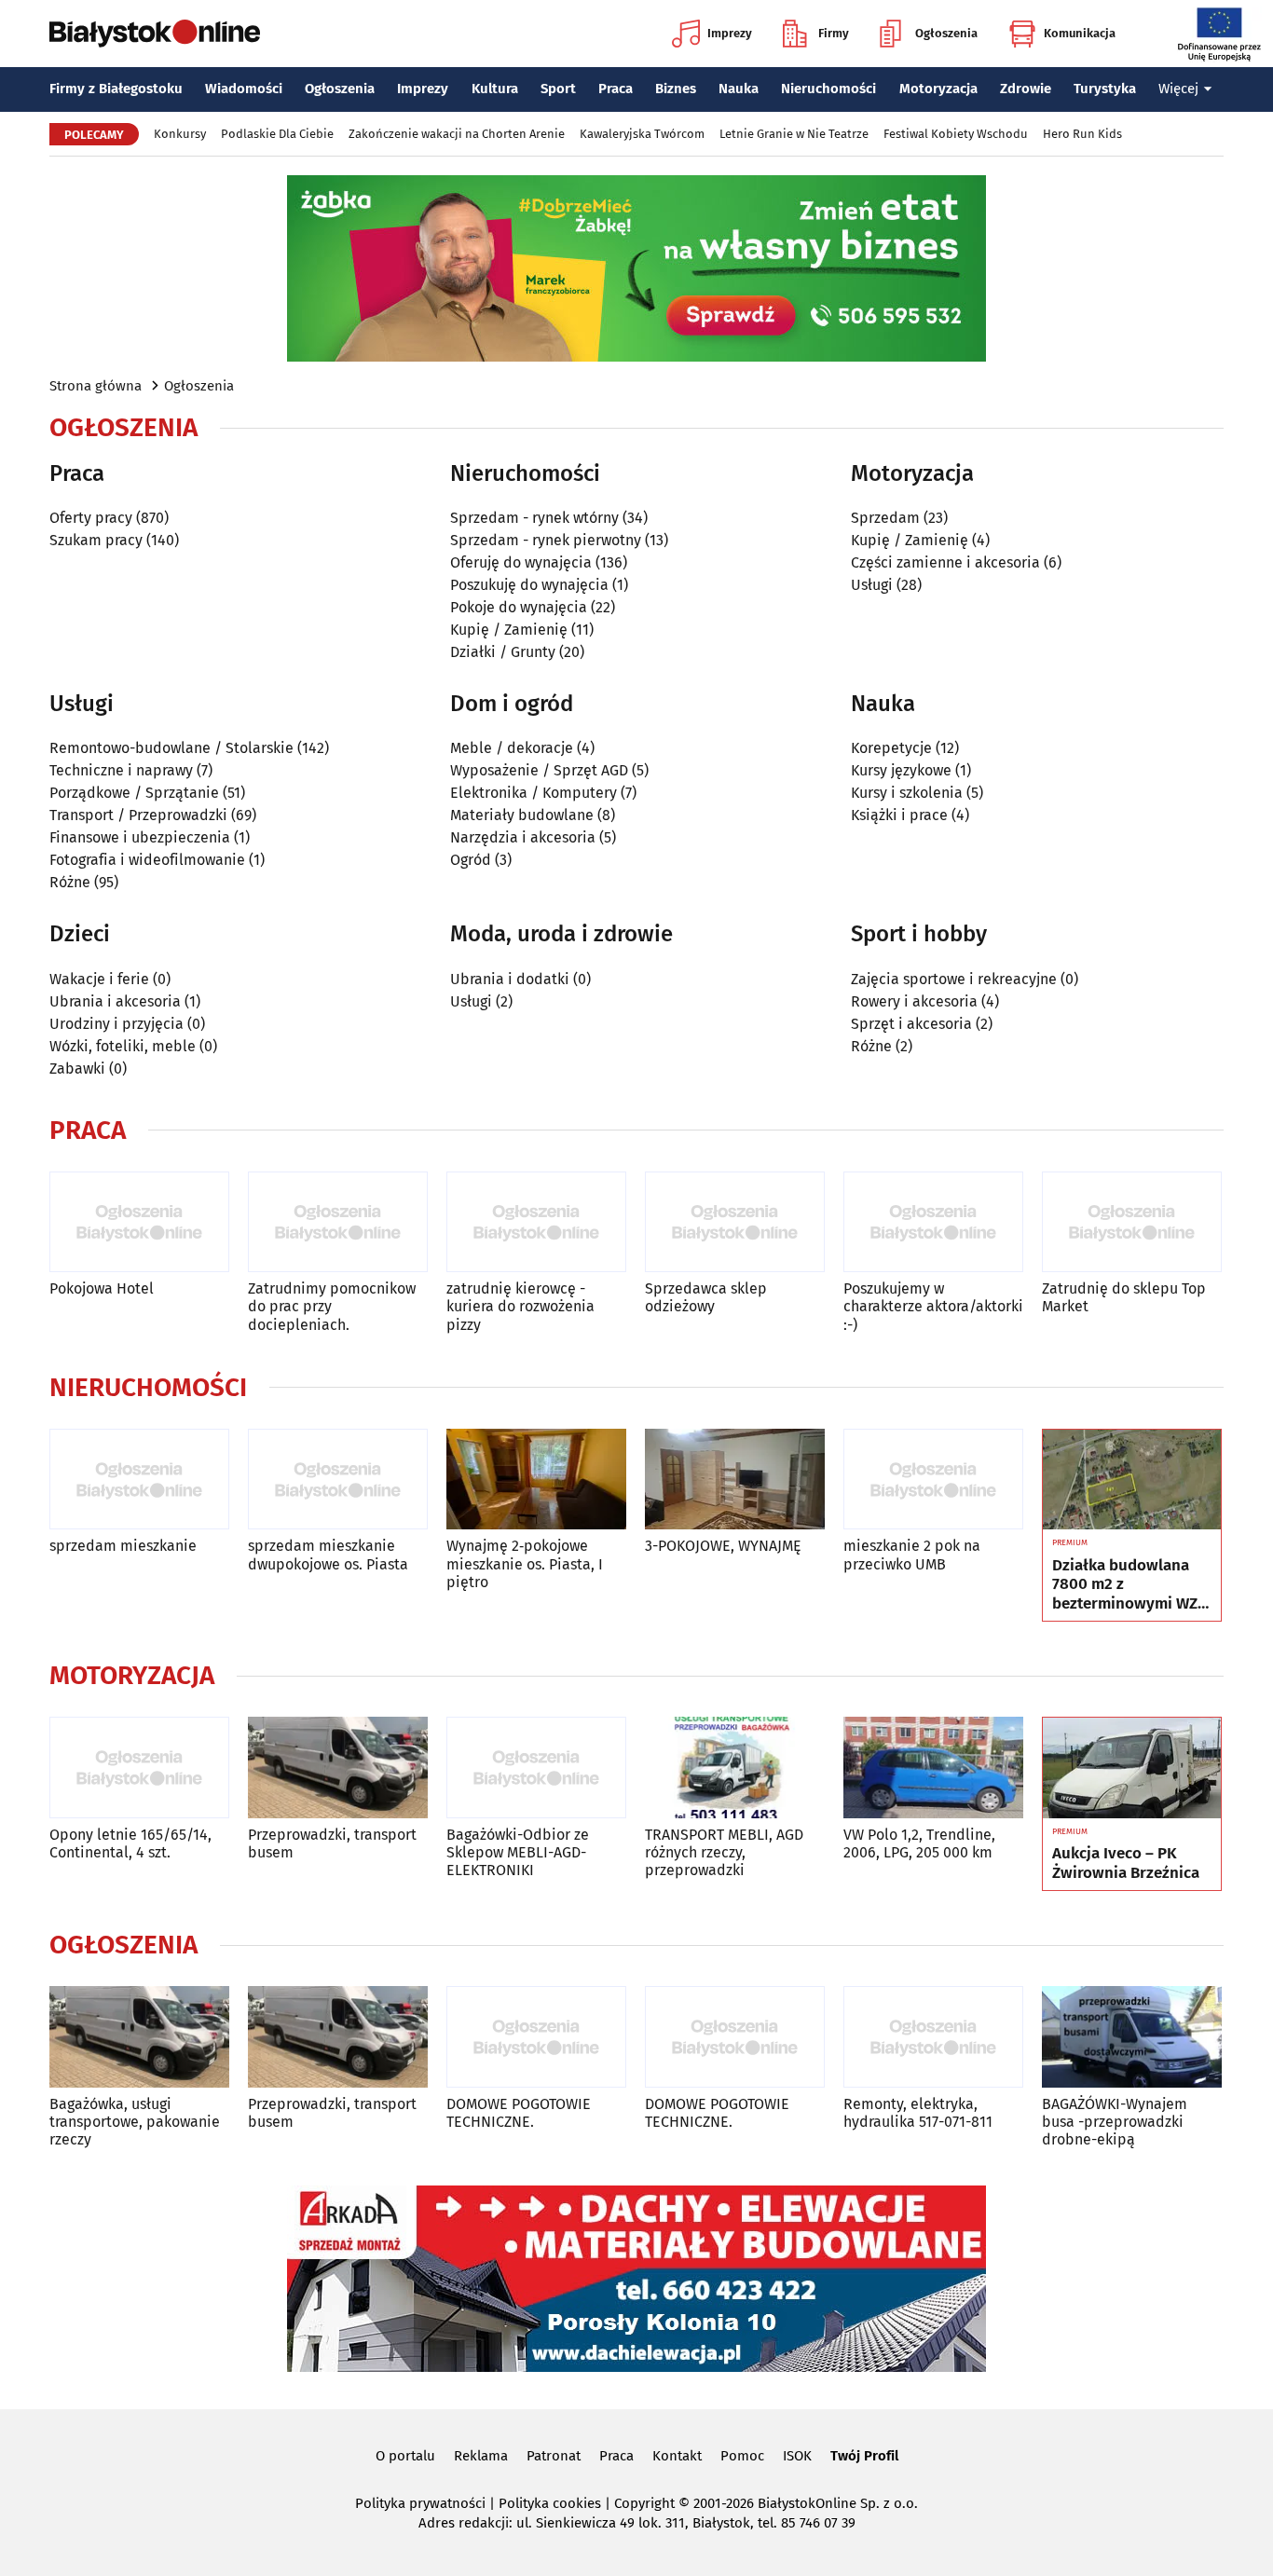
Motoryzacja (938, 89)
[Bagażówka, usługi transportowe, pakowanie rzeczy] (139, 2037)
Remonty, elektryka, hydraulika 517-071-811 (918, 2113)
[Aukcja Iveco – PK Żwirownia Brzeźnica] (1132, 1768)
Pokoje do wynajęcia (519, 607)
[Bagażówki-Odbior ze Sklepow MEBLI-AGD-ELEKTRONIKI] (536, 1768)
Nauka (739, 89)
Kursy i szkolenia (907, 793)
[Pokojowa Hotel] (139, 1222)
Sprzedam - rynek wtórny (534, 518)
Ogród (471, 860)
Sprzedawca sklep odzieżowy (706, 1297)
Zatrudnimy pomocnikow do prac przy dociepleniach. (332, 1306)
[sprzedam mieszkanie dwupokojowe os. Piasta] (338, 1480)
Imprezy (730, 33)
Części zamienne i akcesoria (945, 562)
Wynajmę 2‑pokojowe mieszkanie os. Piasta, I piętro (525, 1563)
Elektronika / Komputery (534, 793)
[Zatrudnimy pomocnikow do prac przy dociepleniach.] (338, 1222)
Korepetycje (891, 748)
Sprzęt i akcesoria (911, 1024)
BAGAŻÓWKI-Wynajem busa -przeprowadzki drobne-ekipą (1115, 2122)
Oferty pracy (91, 518)
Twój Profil (864, 2456)
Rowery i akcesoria (914, 1001)
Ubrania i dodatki (510, 979)
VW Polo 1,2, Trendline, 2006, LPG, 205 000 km (919, 1843)
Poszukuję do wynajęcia (529, 585)
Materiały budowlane (522, 815)
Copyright (644, 2503)
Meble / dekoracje (512, 748)
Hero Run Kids (1082, 134)
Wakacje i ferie (99, 979)
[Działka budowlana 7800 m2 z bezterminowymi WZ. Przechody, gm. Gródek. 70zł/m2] (1132, 1480)
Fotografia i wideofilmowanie (147, 860)
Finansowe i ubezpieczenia (140, 837)
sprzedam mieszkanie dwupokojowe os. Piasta (328, 1555)
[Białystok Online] (155, 34)
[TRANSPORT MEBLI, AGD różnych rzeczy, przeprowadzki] (735, 1768)
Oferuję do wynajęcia (521, 562)
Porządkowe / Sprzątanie (134, 793)
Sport (558, 89)
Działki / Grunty (503, 652)
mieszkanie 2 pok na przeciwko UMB (912, 1555)
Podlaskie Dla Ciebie (277, 134)
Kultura (495, 89)
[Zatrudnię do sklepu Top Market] (1132, 1222)
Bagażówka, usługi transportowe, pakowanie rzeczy (135, 2122)
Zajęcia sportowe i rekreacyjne (954, 979)
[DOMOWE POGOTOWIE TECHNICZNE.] (536, 2037)
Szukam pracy (96, 540)
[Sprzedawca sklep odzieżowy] (735, 1222)
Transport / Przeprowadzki (138, 815)
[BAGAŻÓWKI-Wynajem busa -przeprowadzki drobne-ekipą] (1132, 2037)
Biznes (676, 89)
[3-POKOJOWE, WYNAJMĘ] (735, 1480)
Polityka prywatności (420, 2503)
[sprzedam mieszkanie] (139, 1480)
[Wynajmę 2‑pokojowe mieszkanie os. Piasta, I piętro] (536, 1480)
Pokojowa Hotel (102, 1288)
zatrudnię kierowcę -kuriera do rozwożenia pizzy (520, 1306)
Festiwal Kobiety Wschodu (956, 134)
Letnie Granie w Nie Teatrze (794, 134)
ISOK (797, 2456)
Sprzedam (885, 518)
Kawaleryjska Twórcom (642, 134)
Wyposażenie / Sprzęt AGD (539, 770)
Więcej (1178, 89)
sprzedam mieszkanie (123, 1546)
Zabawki (77, 1069)
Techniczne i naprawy (121, 770)
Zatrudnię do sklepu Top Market (1124, 1297)
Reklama (481, 2456)
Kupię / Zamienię (509, 630)
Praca (616, 89)
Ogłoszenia (946, 33)
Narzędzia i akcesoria (523, 837)
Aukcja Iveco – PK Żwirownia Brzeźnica (1126, 1863)
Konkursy (180, 134)
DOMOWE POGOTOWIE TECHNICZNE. (519, 2113)
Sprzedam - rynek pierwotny (546, 540)
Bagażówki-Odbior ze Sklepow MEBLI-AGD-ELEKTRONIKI (518, 1852)
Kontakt (677, 2456)
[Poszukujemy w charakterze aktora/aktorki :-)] (933, 1222)
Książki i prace (899, 815)
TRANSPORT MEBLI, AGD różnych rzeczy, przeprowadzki (724, 1852)
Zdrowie (1026, 89)
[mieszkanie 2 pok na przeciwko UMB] (933, 1480)
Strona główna (96, 386)
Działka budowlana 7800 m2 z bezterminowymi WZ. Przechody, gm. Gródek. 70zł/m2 (1127, 1585)
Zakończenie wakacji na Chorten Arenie (457, 134)
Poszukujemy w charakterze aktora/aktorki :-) (933, 1306)
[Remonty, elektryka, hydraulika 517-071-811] (933, 2037)
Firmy (834, 33)
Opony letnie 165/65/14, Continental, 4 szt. (130, 1843)
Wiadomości (244, 89)
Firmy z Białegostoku (116, 89)
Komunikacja (1080, 33)
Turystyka (1105, 89)
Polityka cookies (550, 2503)
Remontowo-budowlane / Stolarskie (171, 748)
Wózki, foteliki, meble (123, 1046)
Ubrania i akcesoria (115, 1001)
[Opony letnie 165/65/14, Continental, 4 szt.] (139, 1768)
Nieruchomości (828, 89)
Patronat (554, 2456)
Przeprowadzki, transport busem (332, 1843)
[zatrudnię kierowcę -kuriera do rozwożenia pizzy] (536, 1222)
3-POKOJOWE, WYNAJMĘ (723, 1546)
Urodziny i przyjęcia (116, 1024)
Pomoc (742, 2456)
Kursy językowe (901, 770)
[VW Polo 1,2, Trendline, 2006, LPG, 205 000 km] (933, 1768)
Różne (70, 882)
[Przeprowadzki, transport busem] (338, 1768)
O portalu (405, 2456)
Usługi (872, 585)
